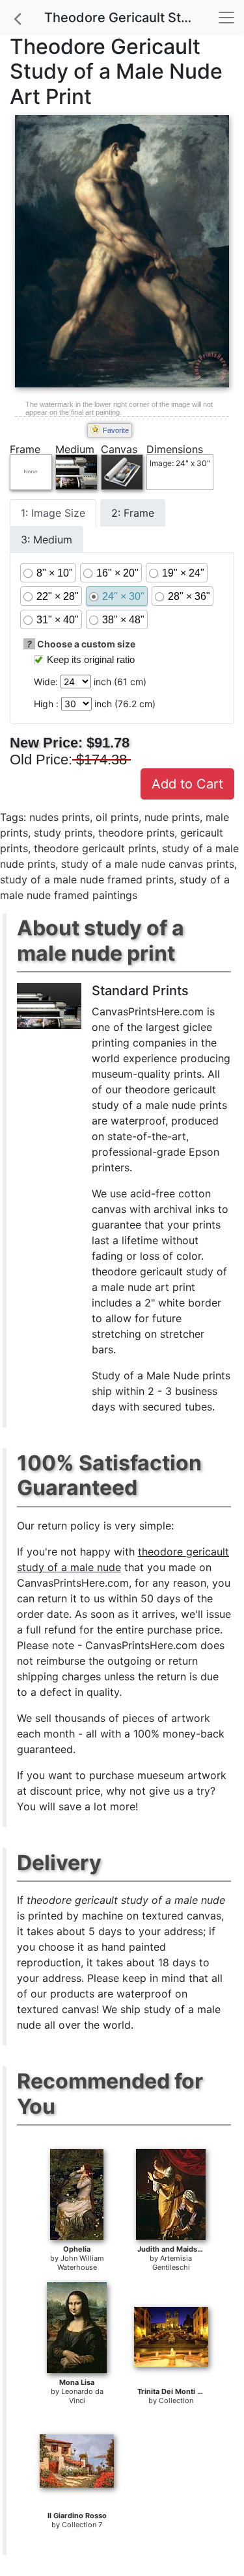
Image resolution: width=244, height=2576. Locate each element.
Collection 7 (82, 2525)
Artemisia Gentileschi (172, 2263)
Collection (176, 2400)
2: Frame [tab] (133, 513)
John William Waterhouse (81, 2263)
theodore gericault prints (95, 848)
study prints (63, 833)
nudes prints (60, 817)
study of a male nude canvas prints (148, 864)
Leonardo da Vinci (82, 2396)
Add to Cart (187, 784)
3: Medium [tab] (47, 540)
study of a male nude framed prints (87, 879)
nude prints (172, 817)
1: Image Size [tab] (53, 513)
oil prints (117, 817)
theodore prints (136, 833)
